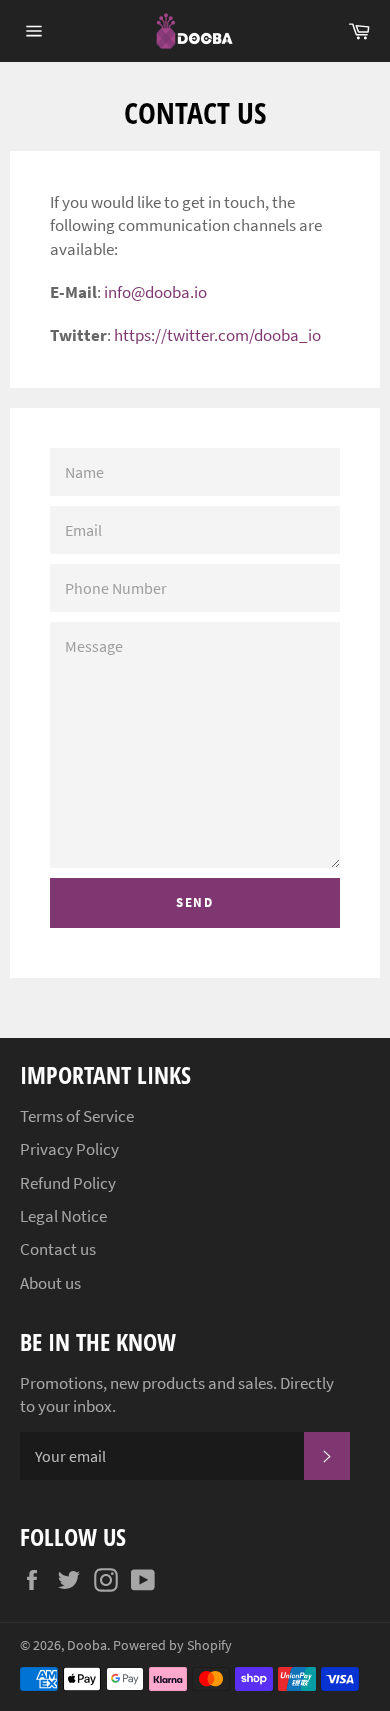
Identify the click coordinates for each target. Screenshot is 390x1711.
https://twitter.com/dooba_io (217, 335)
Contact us (58, 1249)
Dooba (87, 1645)
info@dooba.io (155, 292)
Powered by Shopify (172, 1645)
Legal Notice (63, 1216)
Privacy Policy (69, 1149)
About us (50, 1283)
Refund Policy (68, 1183)
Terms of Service (77, 1116)
